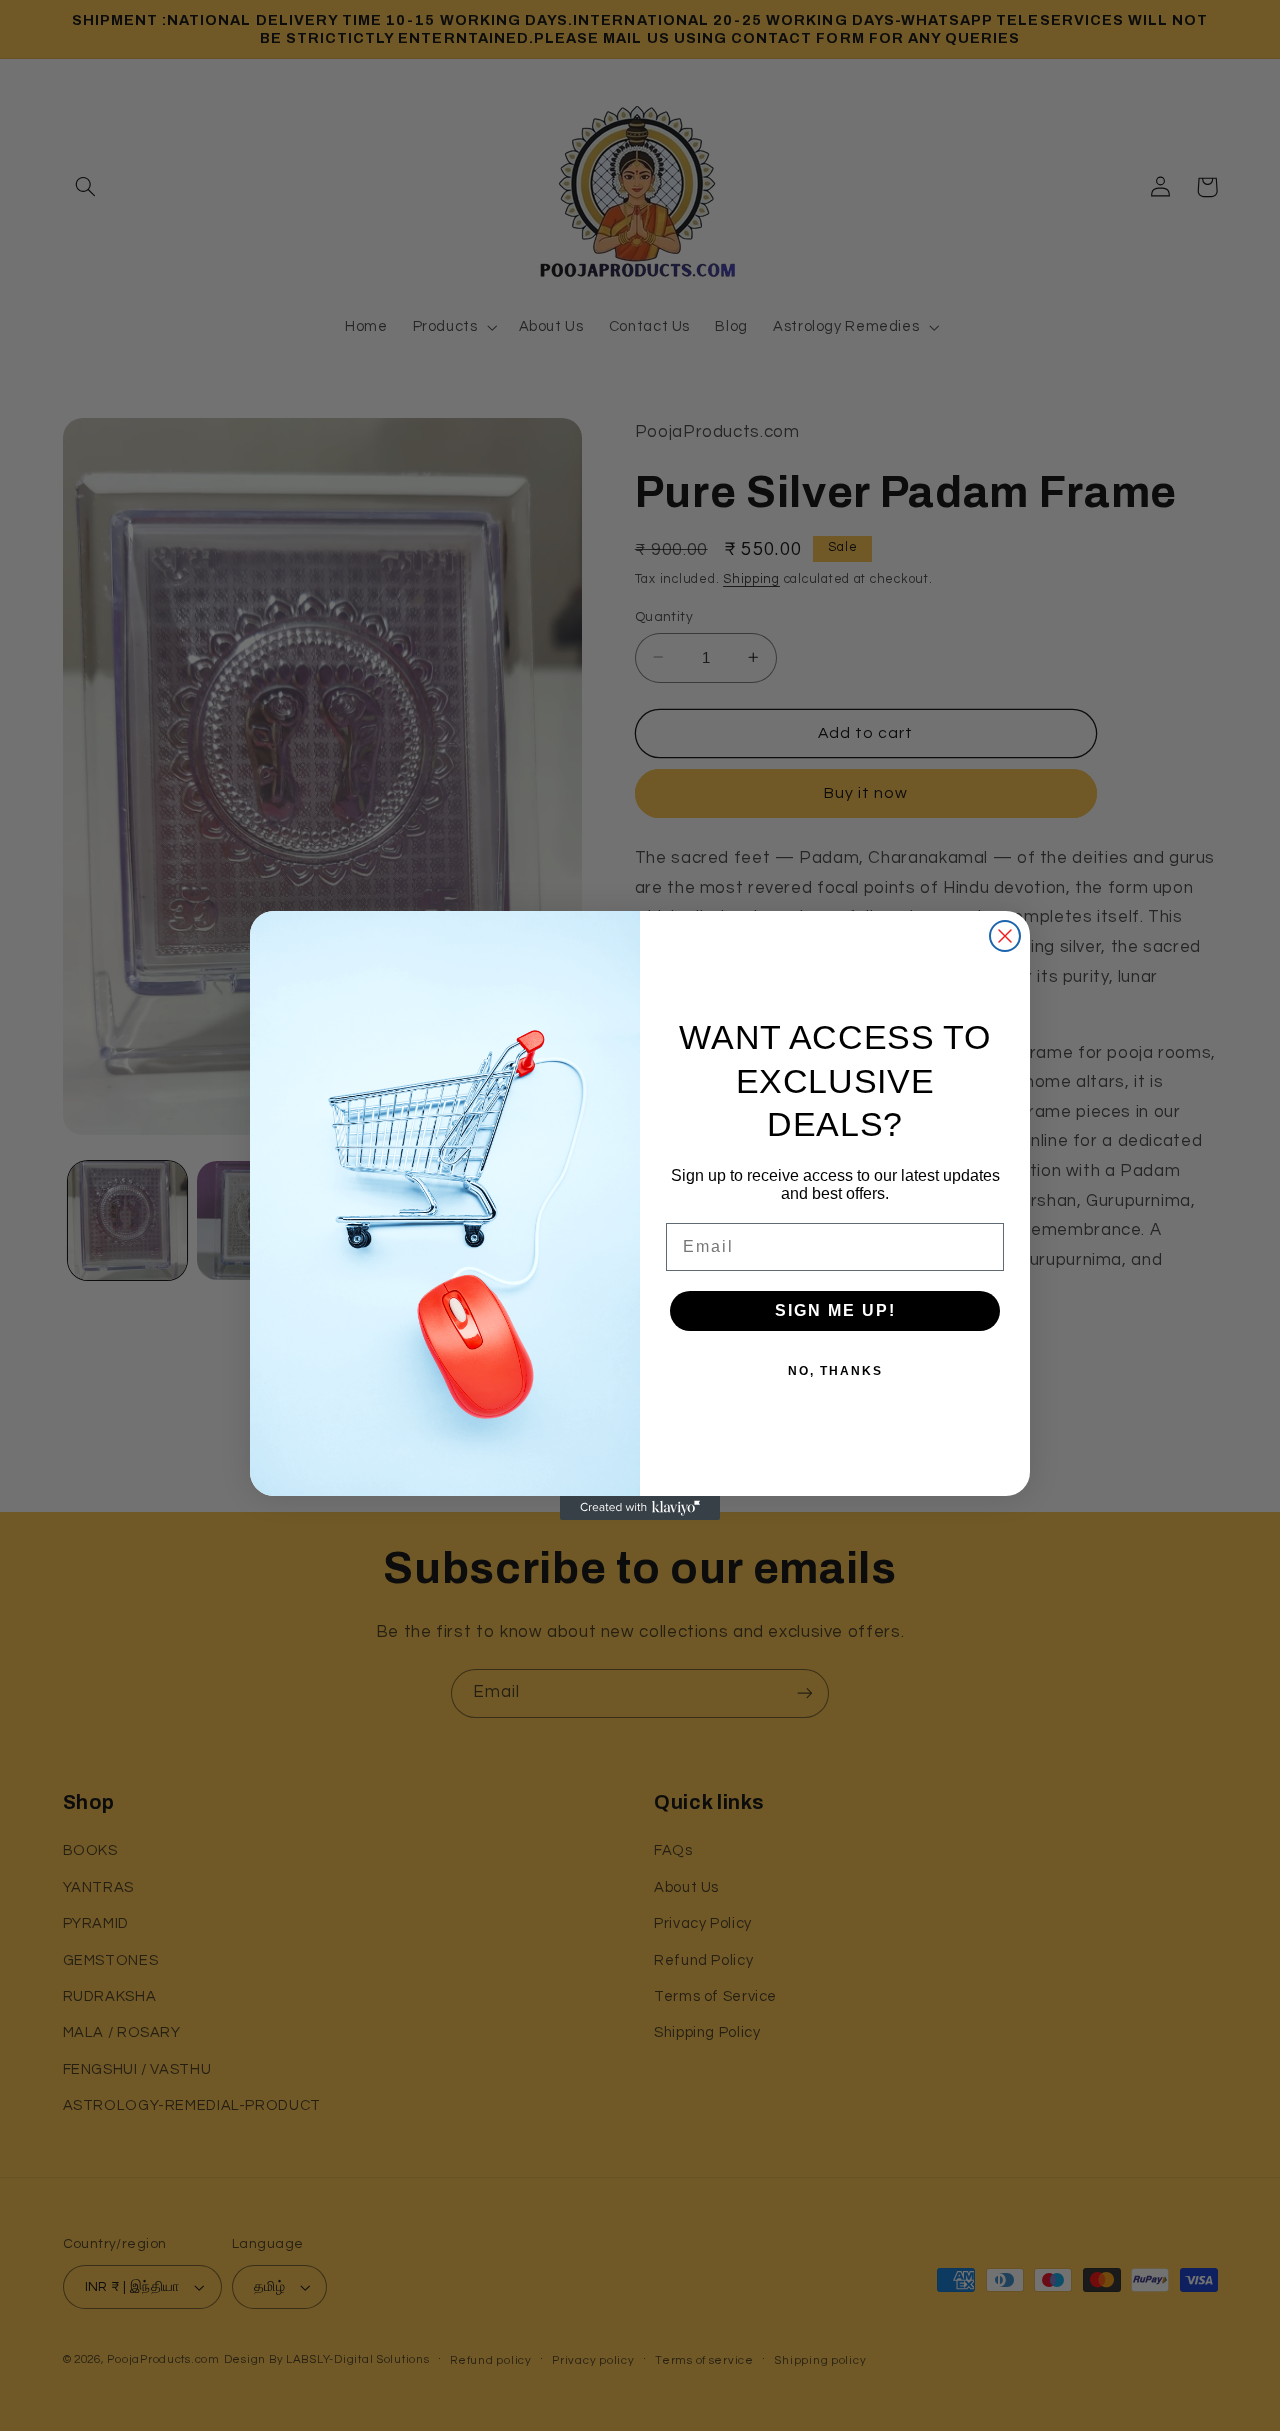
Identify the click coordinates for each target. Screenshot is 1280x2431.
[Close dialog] (1005, 936)
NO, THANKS (835, 1371)
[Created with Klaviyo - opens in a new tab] (640, 1508)
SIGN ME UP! (835, 1310)
